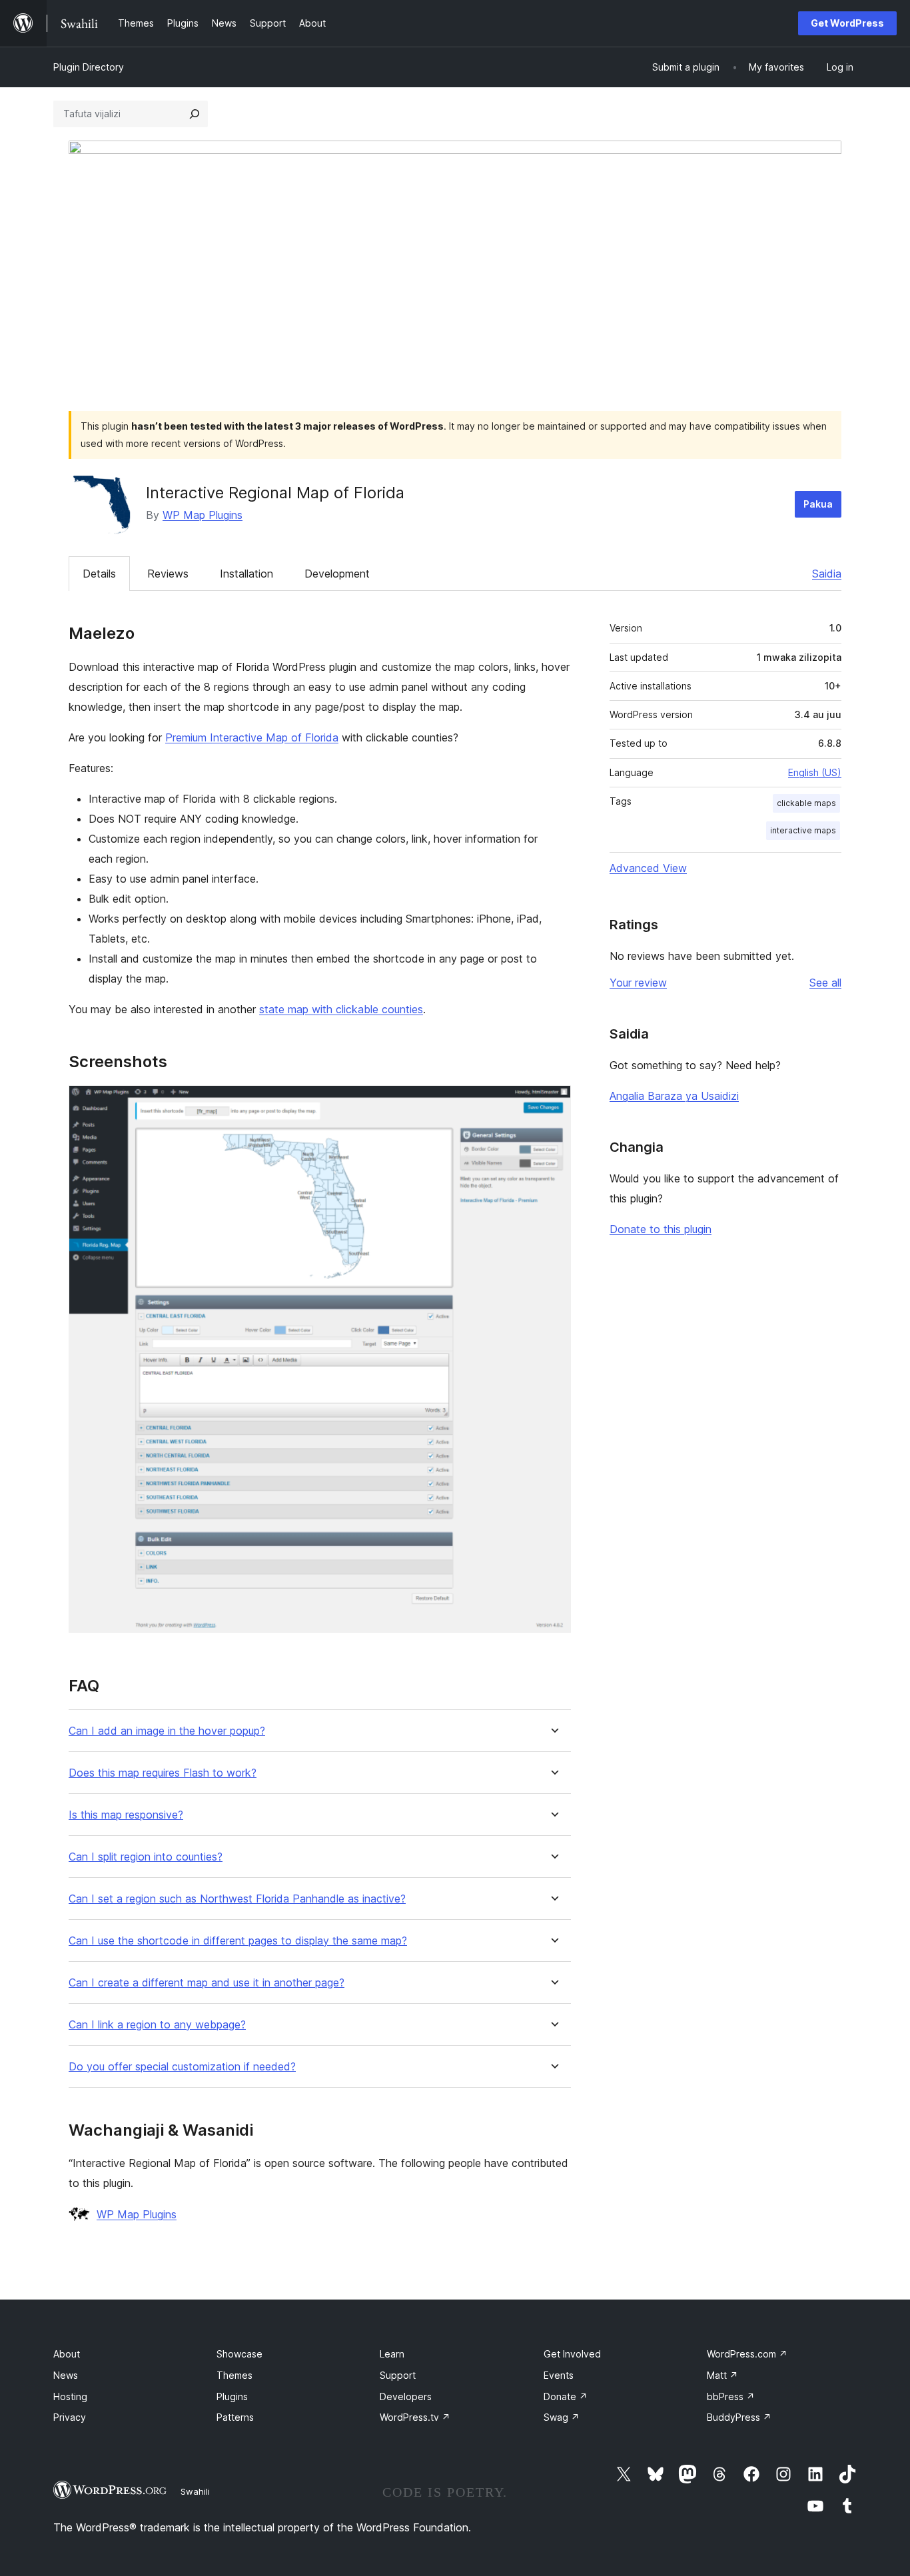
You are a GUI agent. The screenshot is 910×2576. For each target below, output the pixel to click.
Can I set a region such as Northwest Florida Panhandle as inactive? (237, 1899)
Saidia (827, 574)
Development (337, 574)
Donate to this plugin (661, 1229)
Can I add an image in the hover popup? (167, 1731)
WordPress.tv (415, 2417)
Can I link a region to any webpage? (157, 2025)
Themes (234, 2375)
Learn (392, 2354)
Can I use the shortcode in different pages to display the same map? (238, 1941)
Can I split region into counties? (146, 1857)
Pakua (818, 504)
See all (825, 983)
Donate (566, 2396)
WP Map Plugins (203, 515)
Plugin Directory (89, 67)
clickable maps (806, 803)
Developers (406, 2396)
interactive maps (803, 830)
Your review (638, 983)
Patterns (235, 2417)
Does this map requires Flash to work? (163, 1773)
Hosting (70, 2396)
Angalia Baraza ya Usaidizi (674, 1096)
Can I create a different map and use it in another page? (207, 1983)
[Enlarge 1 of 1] (553, 1103)
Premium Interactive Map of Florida (252, 737)
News (66, 2375)
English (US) (815, 772)
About (67, 2354)
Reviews (168, 574)
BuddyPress (739, 2417)
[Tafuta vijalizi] (195, 114)
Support (398, 2375)
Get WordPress (847, 23)
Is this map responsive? (126, 1815)
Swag (562, 2417)
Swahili (195, 2491)
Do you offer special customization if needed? (182, 2067)
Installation (246, 574)
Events (559, 2375)
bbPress (731, 2396)
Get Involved (572, 2354)
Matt (722, 2375)
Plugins (232, 2396)
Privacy (70, 2417)
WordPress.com (747, 2354)
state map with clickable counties (341, 1009)
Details (99, 574)
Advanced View (648, 868)
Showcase (239, 2354)
